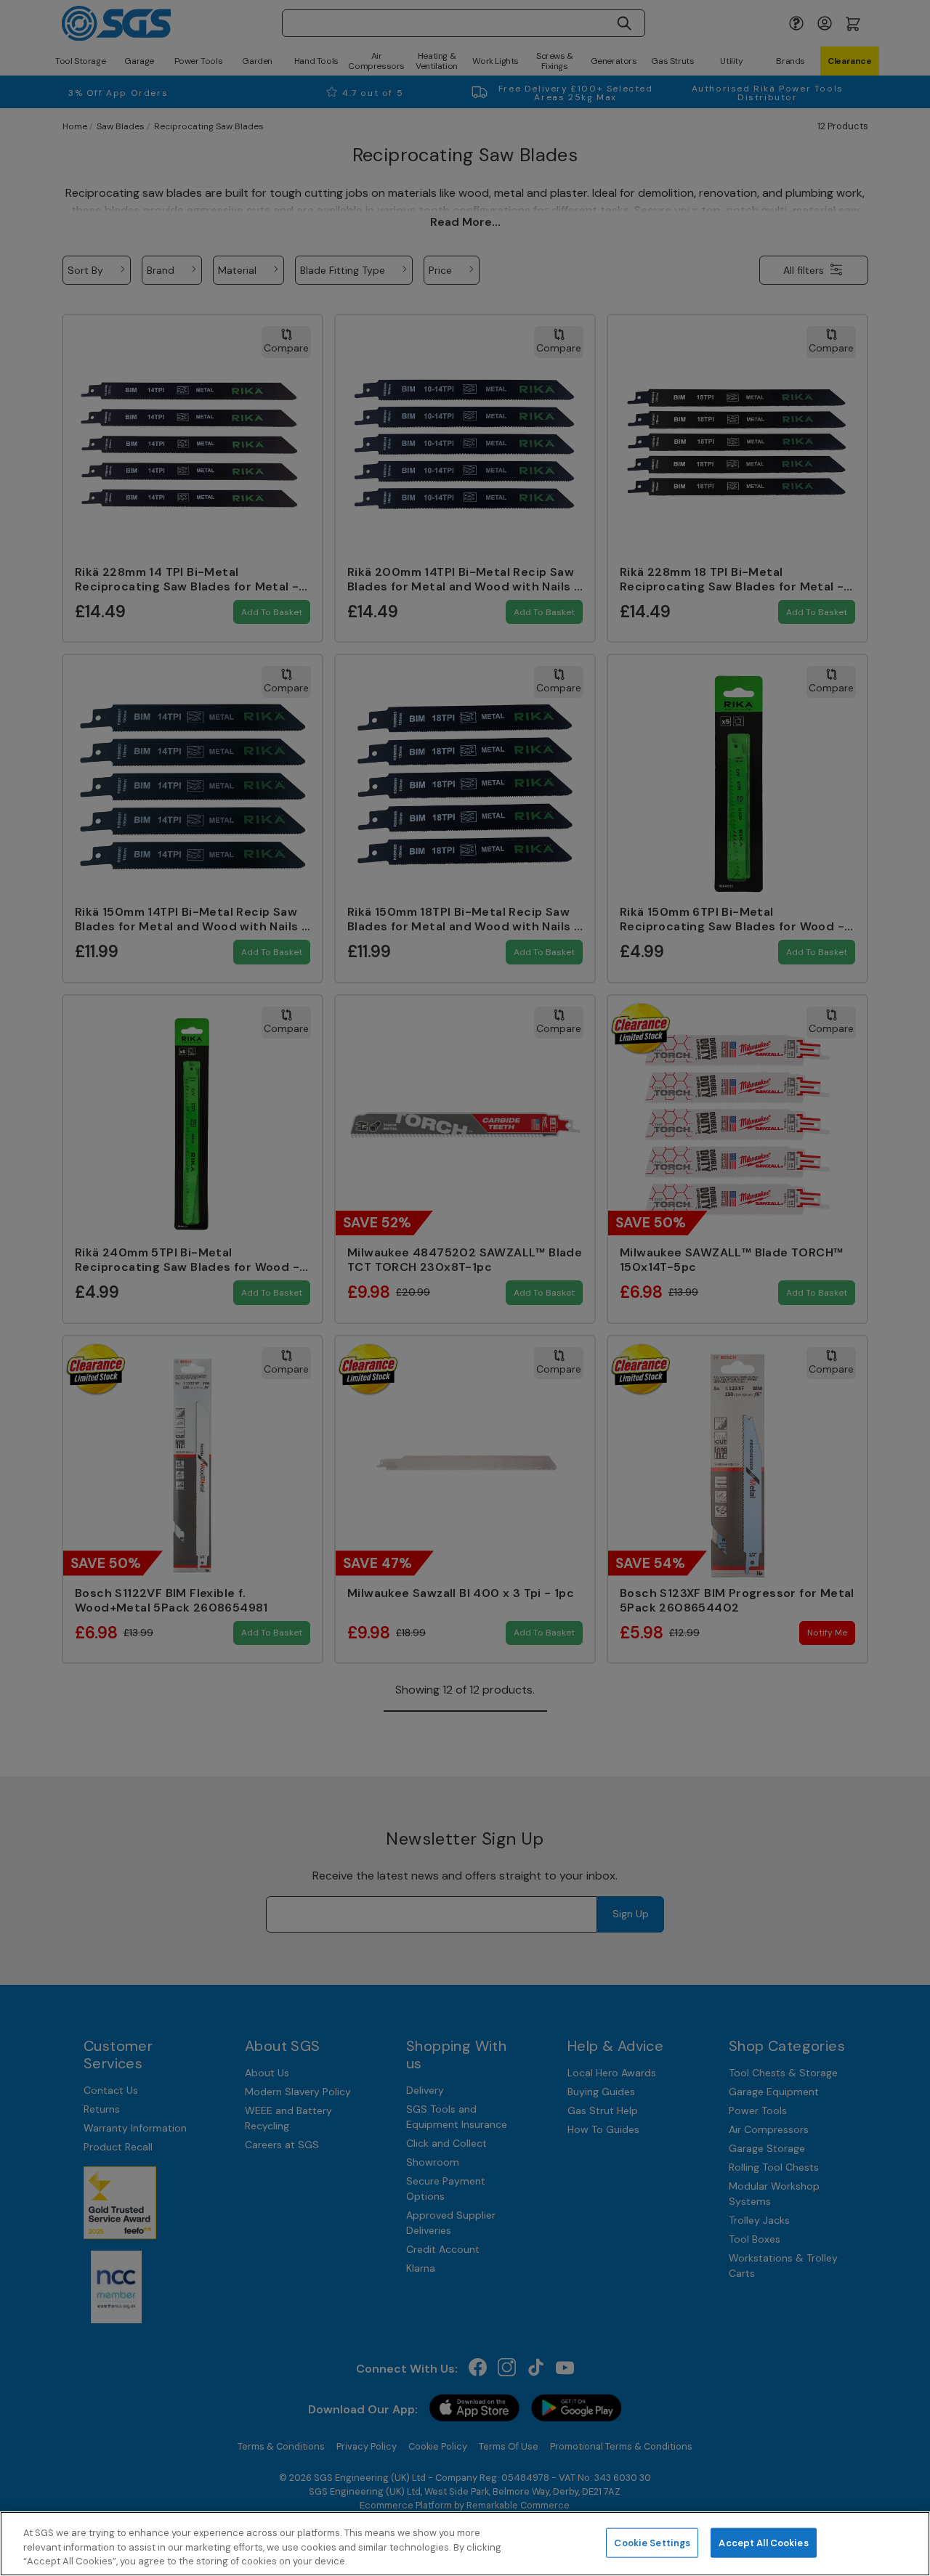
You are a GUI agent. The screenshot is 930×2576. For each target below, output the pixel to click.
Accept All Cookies (763, 2542)
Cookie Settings (652, 2542)
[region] (465, 2544)
